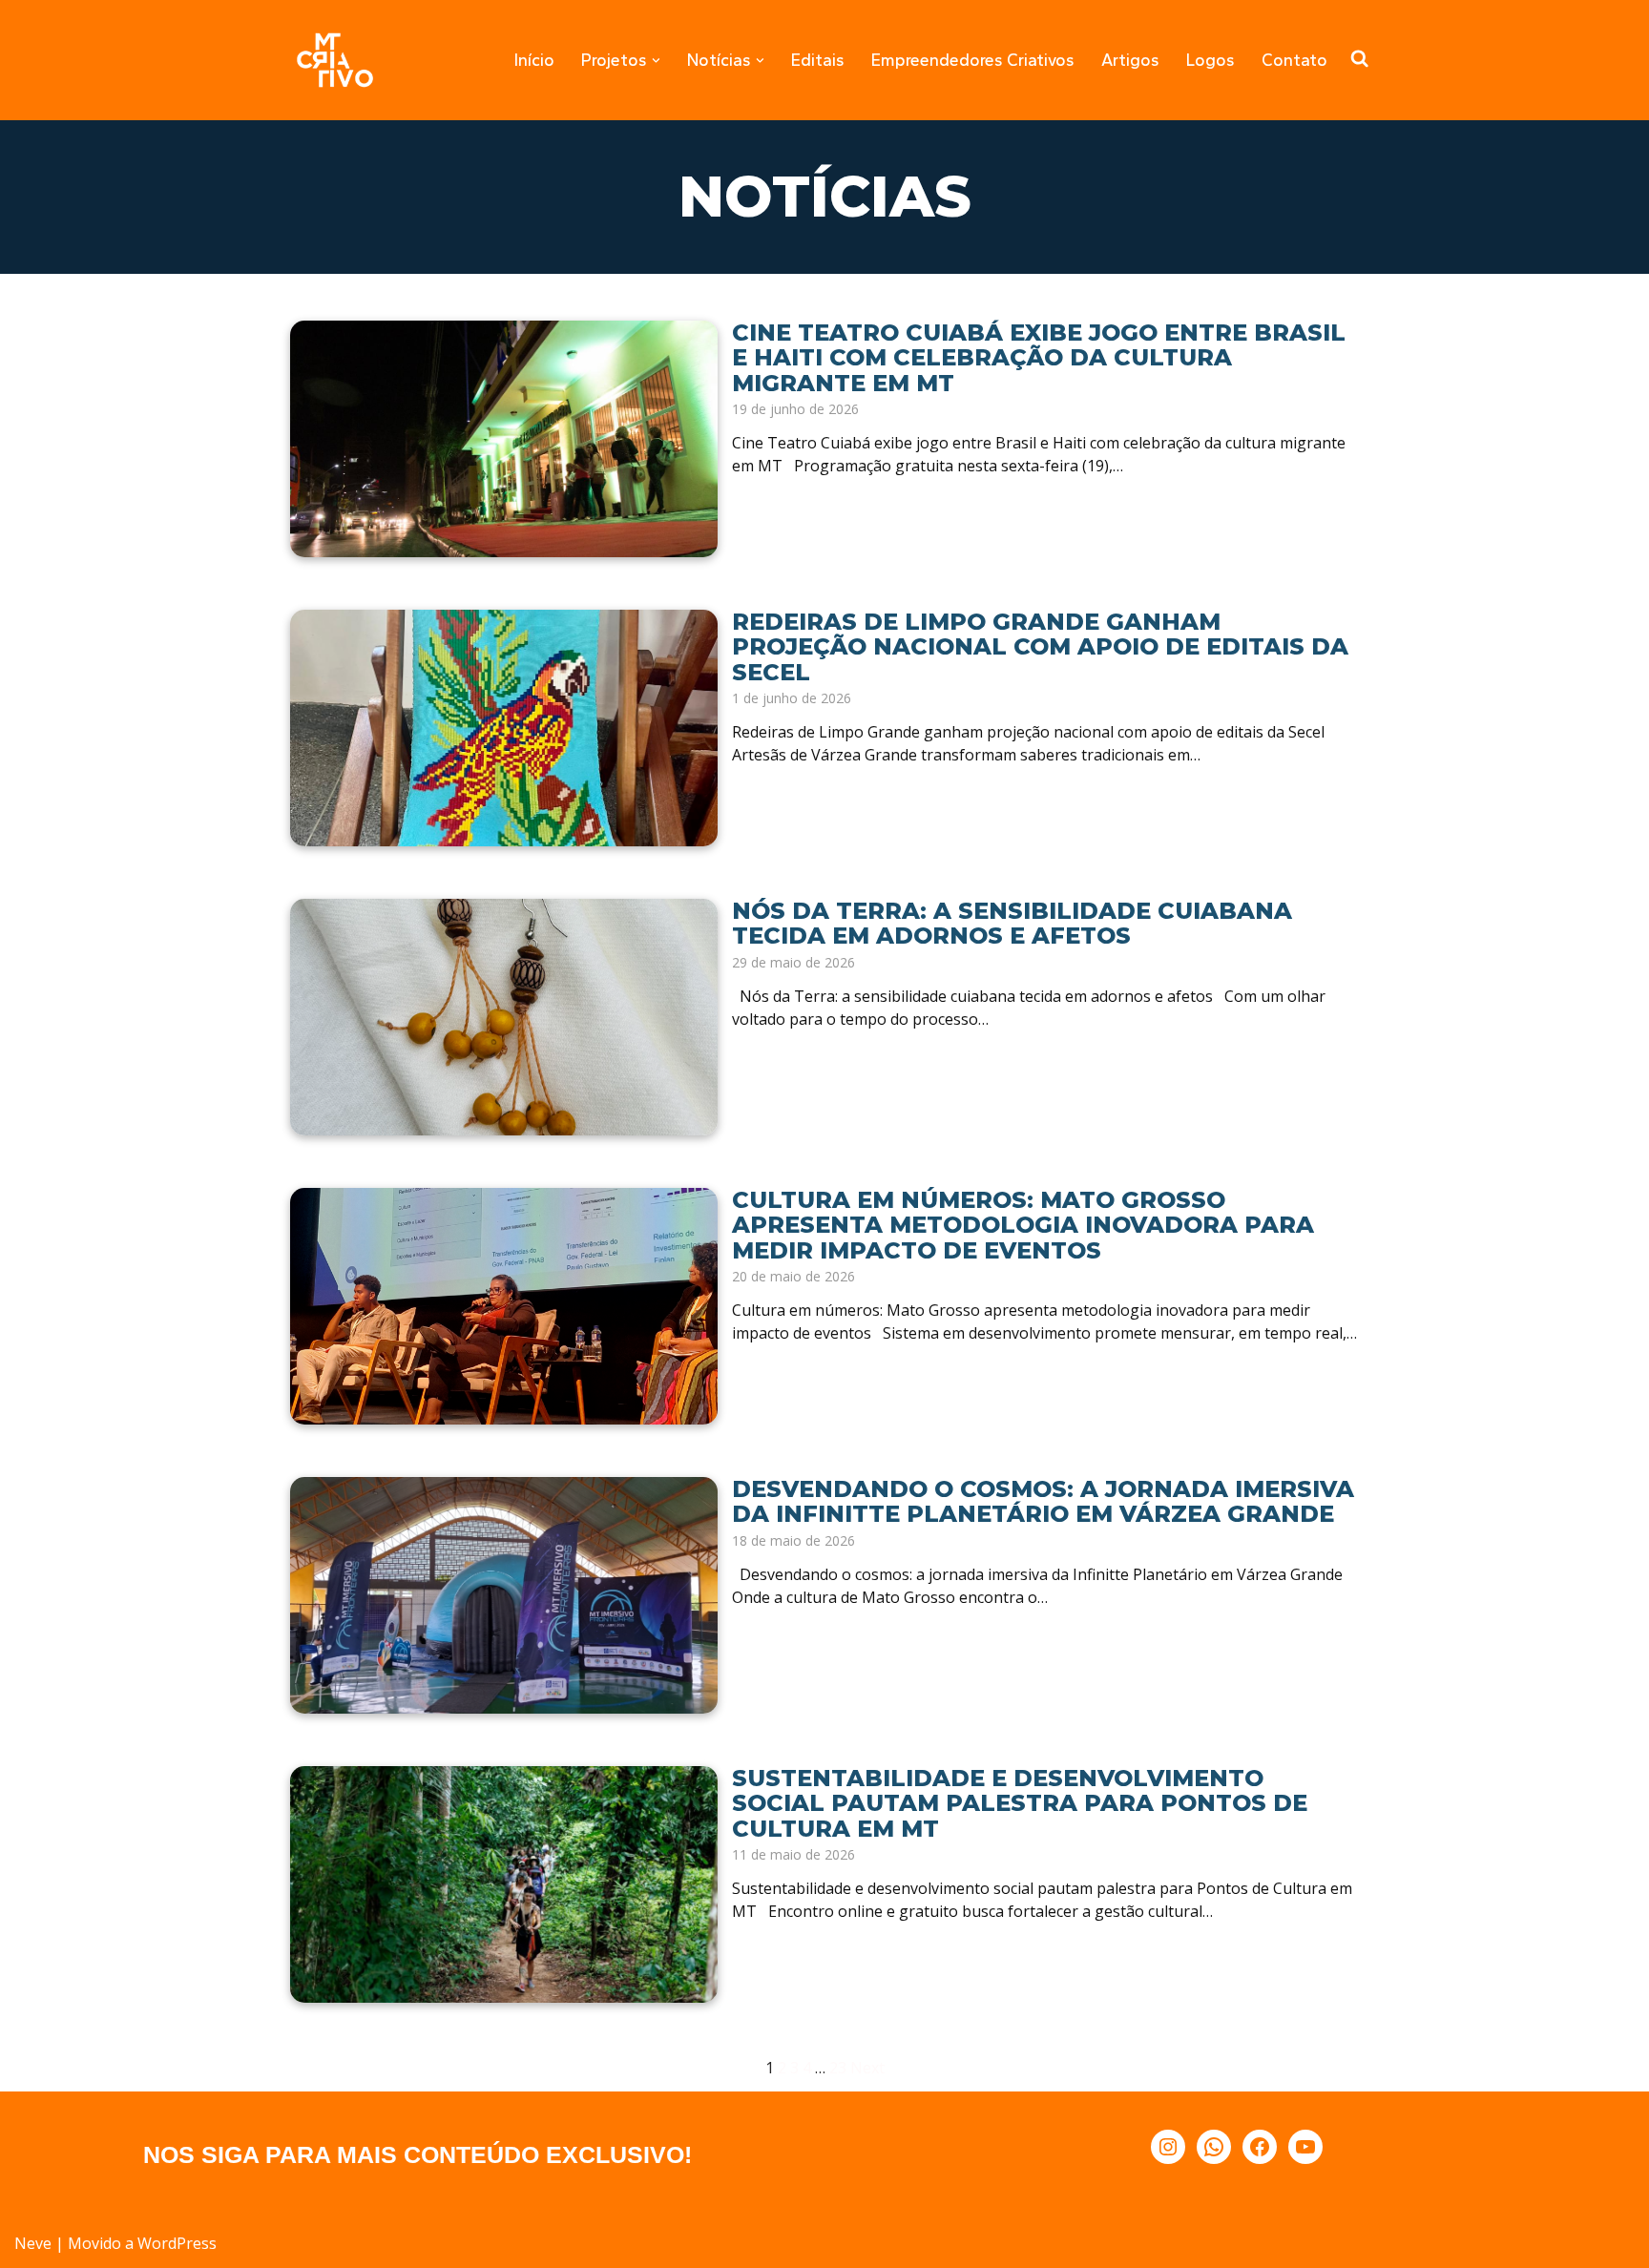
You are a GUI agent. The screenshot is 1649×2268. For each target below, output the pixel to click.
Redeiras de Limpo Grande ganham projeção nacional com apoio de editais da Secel (1040, 647)
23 (838, 2068)
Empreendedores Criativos (973, 60)
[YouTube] (1305, 2147)
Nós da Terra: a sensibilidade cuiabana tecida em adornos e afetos (1012, 923)
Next (867, 2068)
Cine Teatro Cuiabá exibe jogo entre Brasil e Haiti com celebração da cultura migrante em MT (1039, 358)
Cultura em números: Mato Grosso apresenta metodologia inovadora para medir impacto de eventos (1023, 1225)
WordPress (177, 2243)
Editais (818, 60)
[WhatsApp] (1214, 2147)
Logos (1211, 60)
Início (534, 60)
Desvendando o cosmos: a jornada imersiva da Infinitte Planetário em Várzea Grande (1043, 1501)
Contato (1294, 60)
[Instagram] (1168, 2147)
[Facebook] (1260, 2147)
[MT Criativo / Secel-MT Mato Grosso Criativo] (335, 60)
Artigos (1130, 60)
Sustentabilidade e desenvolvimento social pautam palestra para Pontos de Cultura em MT (1020, 1803)
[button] (656, 61)
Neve (33, 2243)
